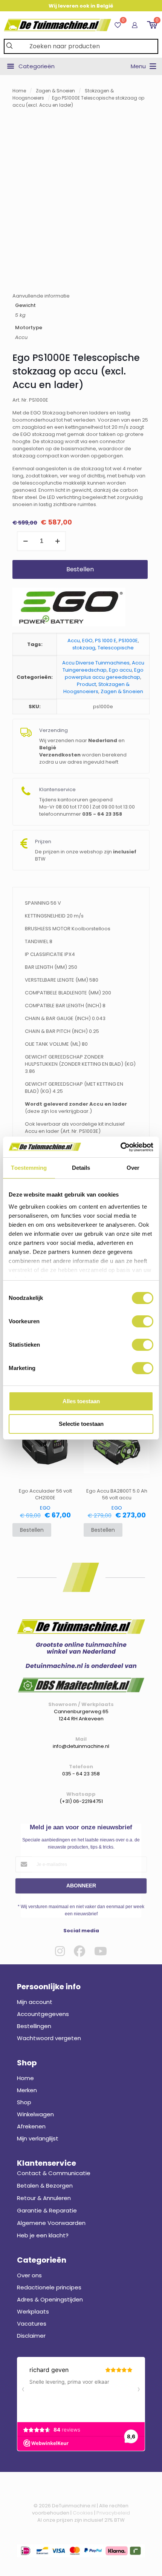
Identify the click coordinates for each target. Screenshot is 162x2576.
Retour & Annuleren (44, 2198)
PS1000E (128, 641)
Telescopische (116, 648)
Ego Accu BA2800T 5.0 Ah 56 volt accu (117, 1494)
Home (19, 91)
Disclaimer (31, 2336)
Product (86, 684)
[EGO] (69, 608)
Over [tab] (133, 1168)
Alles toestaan (81, 1401)
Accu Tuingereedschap (103, 666)
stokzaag (84, 648)
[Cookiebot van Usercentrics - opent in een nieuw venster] (120, 1147)
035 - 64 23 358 (81, 1774)
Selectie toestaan (81, 1424)
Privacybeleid (113, 2513)
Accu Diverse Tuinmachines (96, 663)
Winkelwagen (35, 2114)
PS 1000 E (106, 641)
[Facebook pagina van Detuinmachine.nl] (79, 1951)
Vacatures (32, 2324)
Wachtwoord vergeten (49, 2038)
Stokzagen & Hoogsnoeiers (96, 688)
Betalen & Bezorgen (45, 2186)
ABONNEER (81, 1886)
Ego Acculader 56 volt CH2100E (45, 1494)
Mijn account (35, 2002)
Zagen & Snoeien (55, 91)
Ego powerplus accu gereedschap (104, 674)
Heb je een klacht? (43, 2235)
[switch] (143, 1321)
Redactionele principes (49, 2287)
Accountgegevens (43, 2014)
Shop (24, 2102)
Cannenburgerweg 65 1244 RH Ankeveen (81, 1715)
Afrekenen (31, 2126)
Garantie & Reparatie (47, 2210)
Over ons (29, 2275)
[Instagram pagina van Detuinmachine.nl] (60, 1951)
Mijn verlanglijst (38, 2138)
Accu (74, 641)
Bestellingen (34, 2026)
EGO (87, 641)
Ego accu (120, 670)
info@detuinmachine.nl (81, 1746)
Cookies (83, 2513)
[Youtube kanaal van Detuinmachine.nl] (101, 1951)
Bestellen (80, 569)
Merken (27, 2090)
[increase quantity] (57, 541)
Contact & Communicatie (54, 2173)
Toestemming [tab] (29, 1168)
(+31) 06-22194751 (81, 1801)
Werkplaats (33, 2311)
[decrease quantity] (25, 541)
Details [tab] (81, 1168)
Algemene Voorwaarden (51, 2223)
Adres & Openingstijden (50, 2299)
